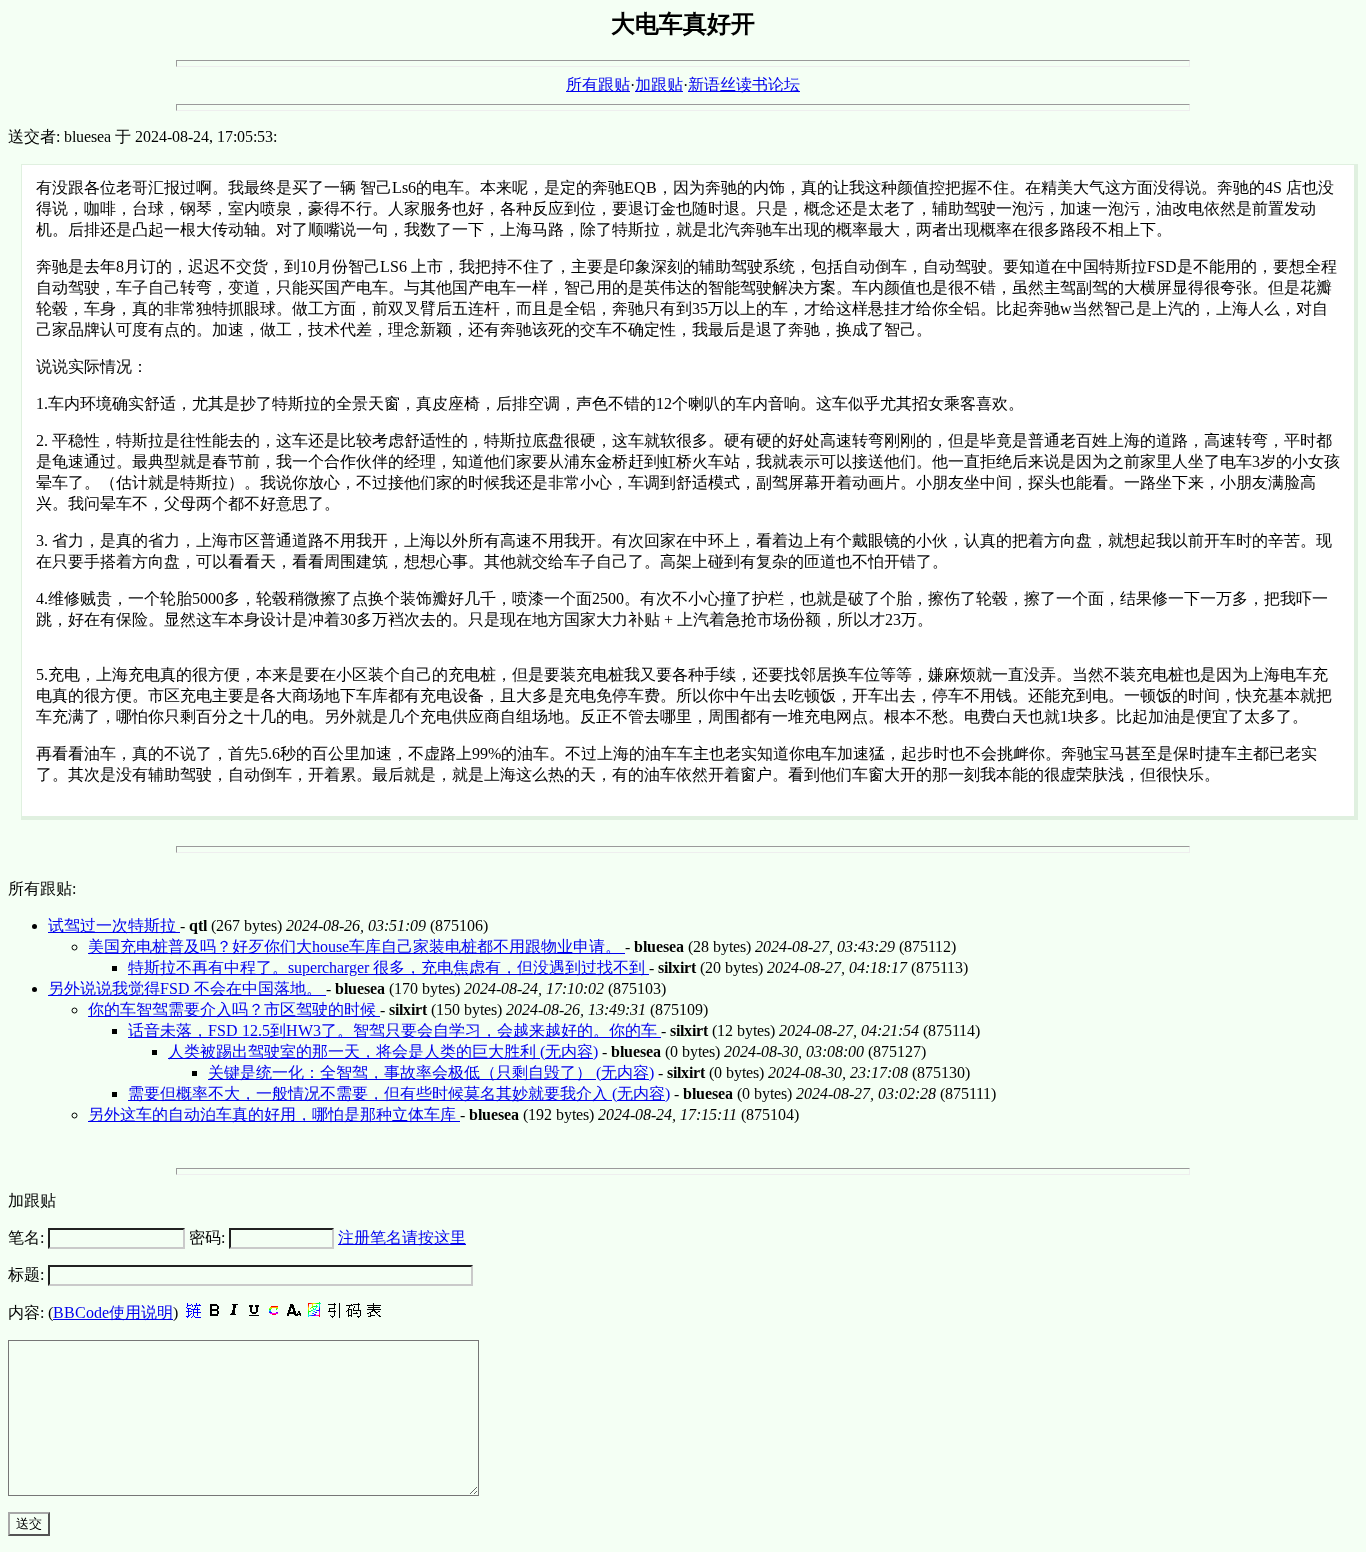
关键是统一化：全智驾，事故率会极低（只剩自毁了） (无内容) (431, 1072)
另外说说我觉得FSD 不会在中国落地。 (187, 988)
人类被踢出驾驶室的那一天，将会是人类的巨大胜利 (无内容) (383, 1051)
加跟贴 (659, 84)
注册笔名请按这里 (402, 1237)
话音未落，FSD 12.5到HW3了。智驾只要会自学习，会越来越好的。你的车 (394, 1030)
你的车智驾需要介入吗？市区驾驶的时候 (234, 1009)
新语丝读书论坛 (744, 84)
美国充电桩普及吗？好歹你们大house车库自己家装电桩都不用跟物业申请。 (356, 946)
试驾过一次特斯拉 (114, 925)
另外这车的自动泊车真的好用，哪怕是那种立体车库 (274, 1114)
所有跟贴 (598, 84)
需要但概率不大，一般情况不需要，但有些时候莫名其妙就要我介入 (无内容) (399, 1093)
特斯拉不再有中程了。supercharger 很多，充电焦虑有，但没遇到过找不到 (388, 967)
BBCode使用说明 (113, 1312)
